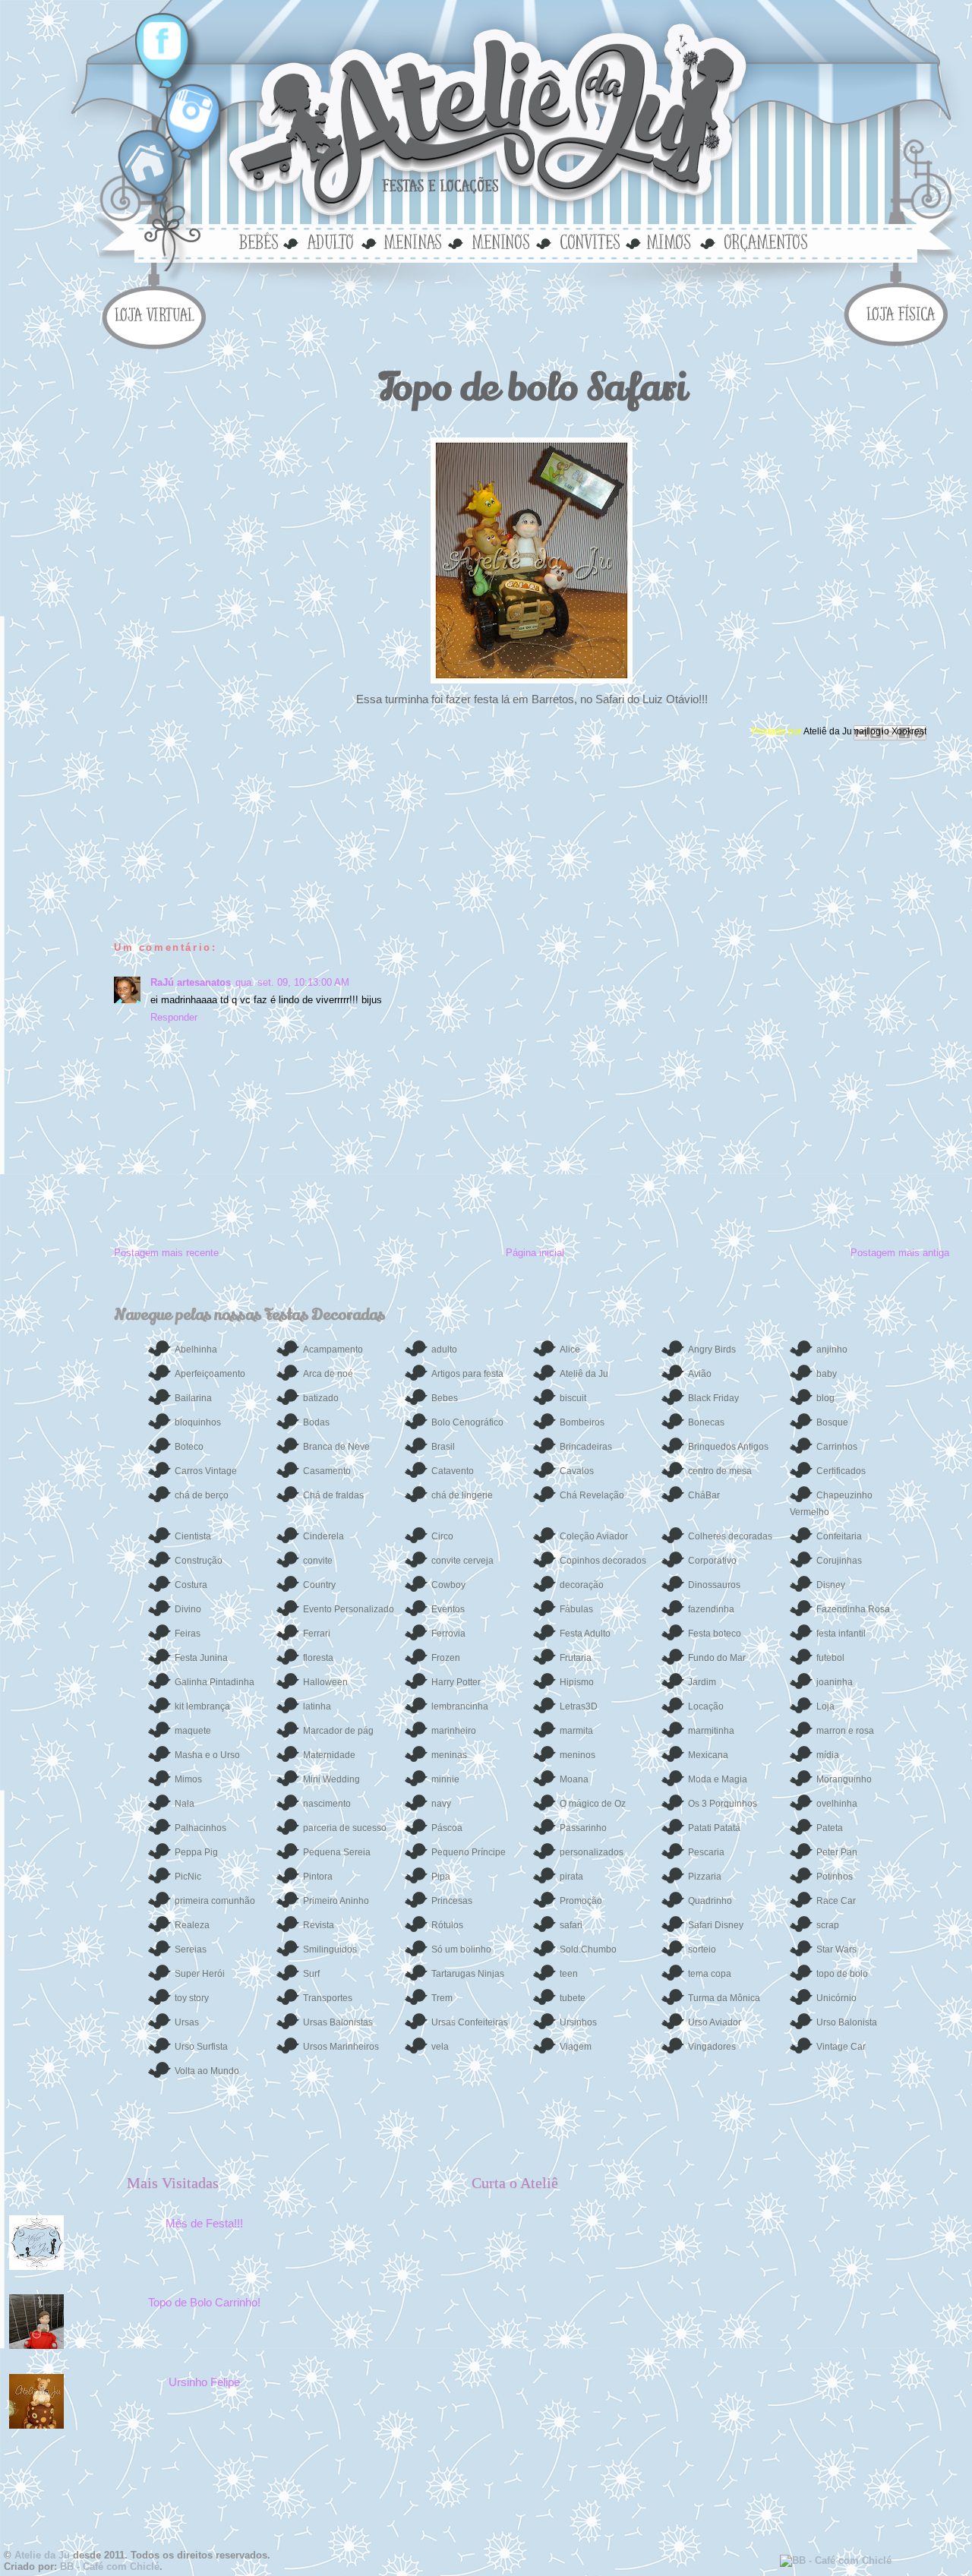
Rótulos (447, 1925)
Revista (319, 1925)
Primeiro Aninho (336, 1901)
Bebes (445, 1398)
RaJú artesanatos (191, 982)
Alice (570, 1350)
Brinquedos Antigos (728, 1447)
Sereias (191, 1949)
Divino (188, 1609)
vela (440, 2047)
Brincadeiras (586, 1447)
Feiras (188, 1634)
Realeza (192, 1925)
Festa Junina (201, 1658)
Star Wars (836, 1949)
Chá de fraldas (333, 1495)
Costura (191, 1585)
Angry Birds (712, 1350)
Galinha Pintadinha (215, 1682)
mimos (674, 241)
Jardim (702, 1682)
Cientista (193, 1536)
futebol (830, 1658)
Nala (185, 1804)
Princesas (452, 1901)
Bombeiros (582, 1422)
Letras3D (579, 1706)
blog (825, 1398)
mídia (828, 1755)
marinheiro (454, 1731)
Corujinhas (839, 1561)
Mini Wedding (331, 1779)
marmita (576, 1731)
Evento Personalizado (349, 1609)
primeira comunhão (215, 1901)
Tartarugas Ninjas (468, 1974)
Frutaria (576, 1658)
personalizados (592, 1852)
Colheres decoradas (730, 1536)
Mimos (188, 1779)
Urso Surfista (201, 2047)
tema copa (710, 1974)
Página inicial (535, 1253)
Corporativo (712, 1561)
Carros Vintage (206, 1471)
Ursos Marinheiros (341, 2047)
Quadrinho (710, 1901)
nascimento (327, 1804)
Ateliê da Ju (829, 731)
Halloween (325, 1682)
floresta (318, 1658)
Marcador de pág (338, 1731)
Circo (442, 1536)
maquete (193, 1731)
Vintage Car (841, 2047)
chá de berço (202, 1495)
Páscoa (447, 1828)
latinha (317, 1706)
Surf (311, 1974)
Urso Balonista (847, 2022)
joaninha (835, 1682)
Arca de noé (328, 1374)
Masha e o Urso (207, 1755)
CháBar (704, 1495)
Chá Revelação (592, 1495)
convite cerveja (462, 1561)
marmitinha (711, 1731)
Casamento (327, 1471)
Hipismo (577, 1682)
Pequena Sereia (337, 1852)
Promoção (581, 1901)
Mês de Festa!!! (204, 2223)
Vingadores (712, 2047)
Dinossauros (714, 1585)
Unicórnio (836, 1998)
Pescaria (706, 1852)
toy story (192, 1998)
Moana (574, 1779)
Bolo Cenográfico (467, 1422)
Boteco (189, 1447)
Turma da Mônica (724, 1998)
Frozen (446, 1658)
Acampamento (333, 1350)
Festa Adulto (585, 1634)
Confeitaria (839, 1536)
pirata (571, 1877)
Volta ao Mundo (207, 2071)
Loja (825, 1706)
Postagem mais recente (166, 1253)
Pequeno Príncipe (469, 1852)
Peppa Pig (196, 1852)
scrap (828, 1925)
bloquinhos (198, 1422)
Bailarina (193, 1398)
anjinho (832, 1350)
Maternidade (329, 1755)
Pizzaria (705, 1877)
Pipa (441, 1877)
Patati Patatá (714, 1828)
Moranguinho (844, 1779)
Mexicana (708, 1755)
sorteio (702, 1949)
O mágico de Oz (593, 1804)
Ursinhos (578, 2022)
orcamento (762, 241)
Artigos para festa (467, 1374)
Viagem (576, 2047)
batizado (321, 1398)
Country (319, 1585)
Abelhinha (196, 1350)
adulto (331, 241)
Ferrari (317, 1634)
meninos (500, 241)
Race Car (836, 1901)
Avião (700, 1374)
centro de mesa (720, 1471)
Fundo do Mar (717, 1658)
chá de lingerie (462, 1495)
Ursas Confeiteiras (470, 2022)
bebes (261, 241)
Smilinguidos (330, 1949)
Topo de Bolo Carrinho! (204, 2302)
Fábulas (576, 1609)
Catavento (453, 1471)
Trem (442, 1998)
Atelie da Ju (42, 2555)
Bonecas (706, 1422)
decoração (582, 1585)
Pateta (830, 1828)
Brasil (443, 1447)
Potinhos (835, 1877)
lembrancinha (460, 1706)
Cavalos (577, 1471)
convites (589, 241)
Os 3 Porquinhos (723, 1804)
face (163, 42)
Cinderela (323, 1536)
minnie (445, 1779)
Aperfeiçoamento (210, 1374)
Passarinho (583, 1828)
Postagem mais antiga (900, 1253)
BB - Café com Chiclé (110, 2567)
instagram (186, 110)
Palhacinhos (200, 1828)
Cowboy (448, 1585)
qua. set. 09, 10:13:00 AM (292, 982)
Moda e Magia (718, 1779)
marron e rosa (845, 1731)
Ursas (187, 2022)
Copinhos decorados (603, 1561)
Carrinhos (837, 1447)
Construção (199, 1561)
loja (158, 313)
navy (441, 1804)
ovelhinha (837, 1804)
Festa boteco (715, 1634)
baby (827, 1374)
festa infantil (841, 1634)
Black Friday (713, 1398)
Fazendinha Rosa (853, 1609)
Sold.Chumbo (588, 1949)
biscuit (573, 1398)
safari (571, 1925)
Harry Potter (456, 1682)
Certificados (841, 1471)
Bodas (316, 1422)
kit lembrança (202, 1706)
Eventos (448, 1609)
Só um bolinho (461, 1949)
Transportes (328, 1998)
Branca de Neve (336, 1447)
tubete (573, 1998)
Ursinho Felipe (204, 2382)
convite (318, 1561)
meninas (411, 241)
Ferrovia (448, 1634)
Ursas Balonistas (338, 2022)
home (149, 164)
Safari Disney (716, 1925)
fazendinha (711, 1609)
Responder (174, 1017)
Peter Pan (837, 1852)
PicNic (188, 1877)
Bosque (832, 1422)
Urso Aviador (715, 2022)
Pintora (318, 1877)
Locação (706, 1706)
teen (569, 1974)
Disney (831, 1585)
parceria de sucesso (345, 1828)
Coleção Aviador (594, 1536)
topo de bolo (842, 1974)
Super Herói (200, 1974)
